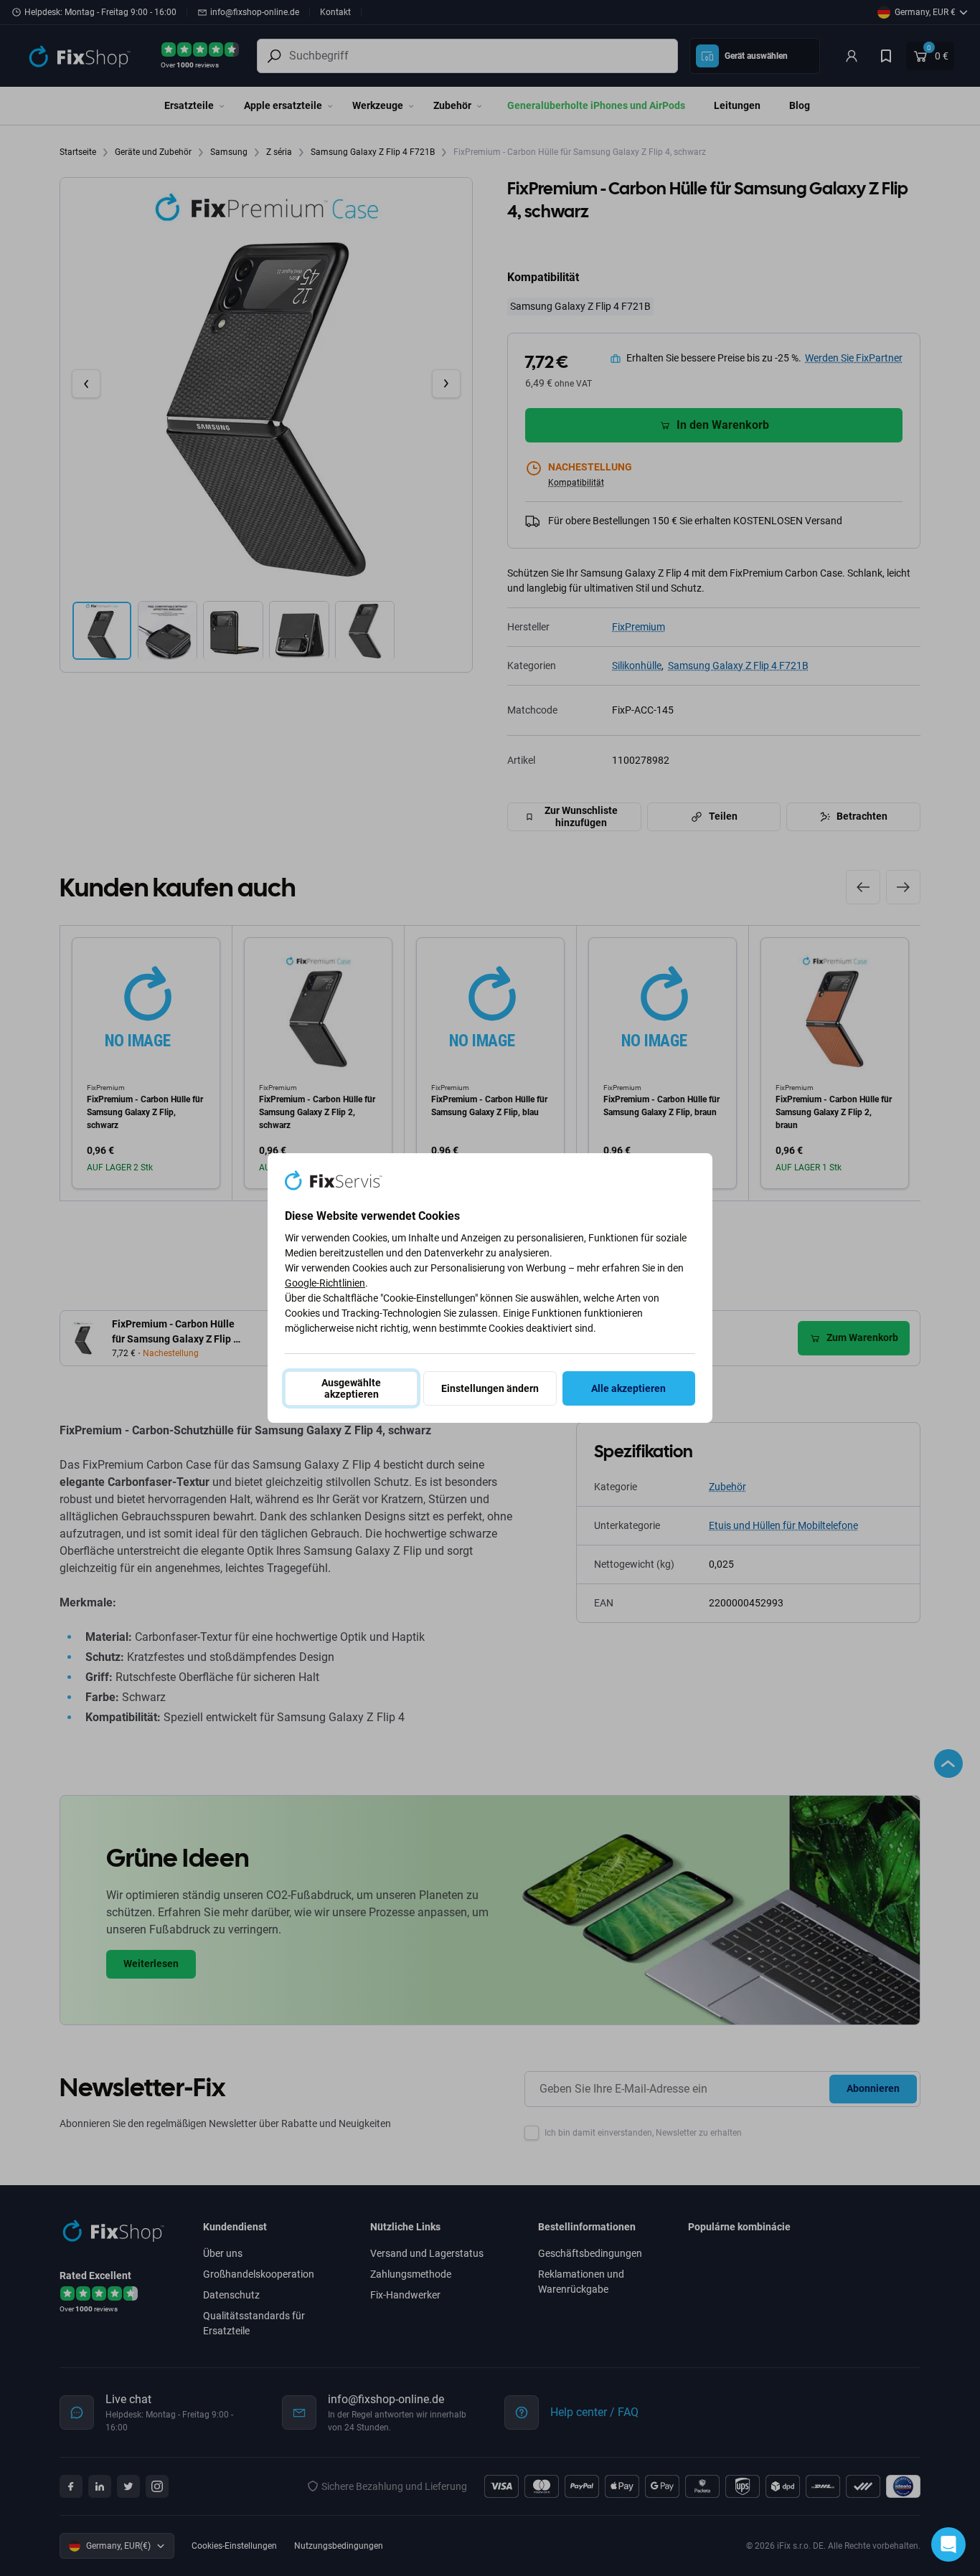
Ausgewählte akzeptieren (351, 1388)
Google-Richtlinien (325, 1283)
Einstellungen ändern (490, 1388)
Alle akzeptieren (628, 1388)
